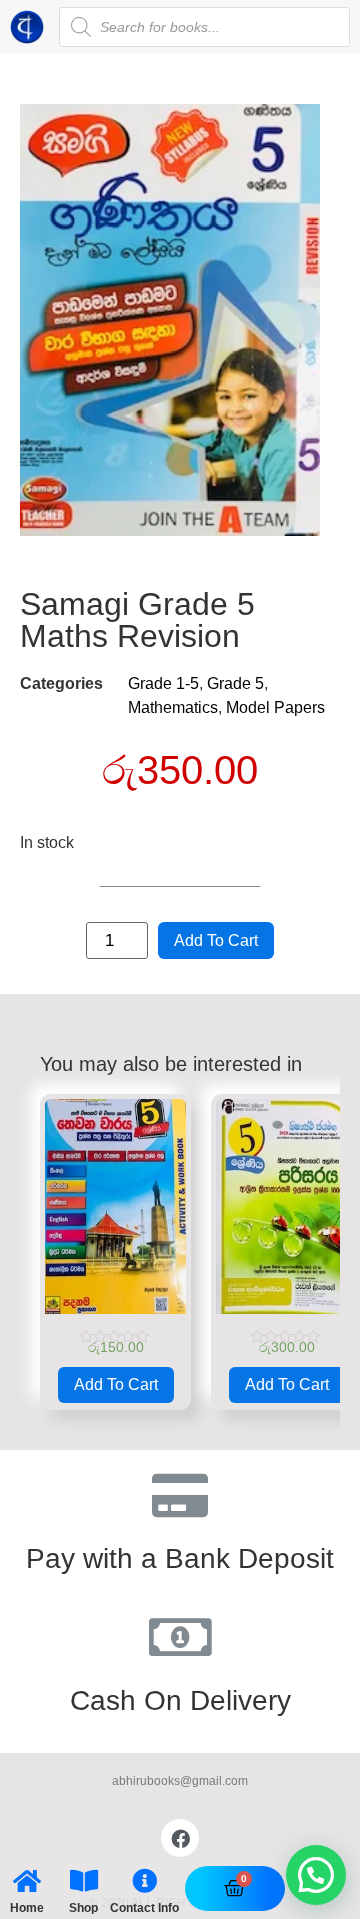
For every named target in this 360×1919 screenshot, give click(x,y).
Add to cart (216, 940)
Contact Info (144, 1908)
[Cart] (234, 1888)
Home (27, 1908)
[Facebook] (180, 1838)
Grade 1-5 (163, 683)
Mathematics (173, 707)
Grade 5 (235, 683)
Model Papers (275, 707)
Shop (83, 1908)
